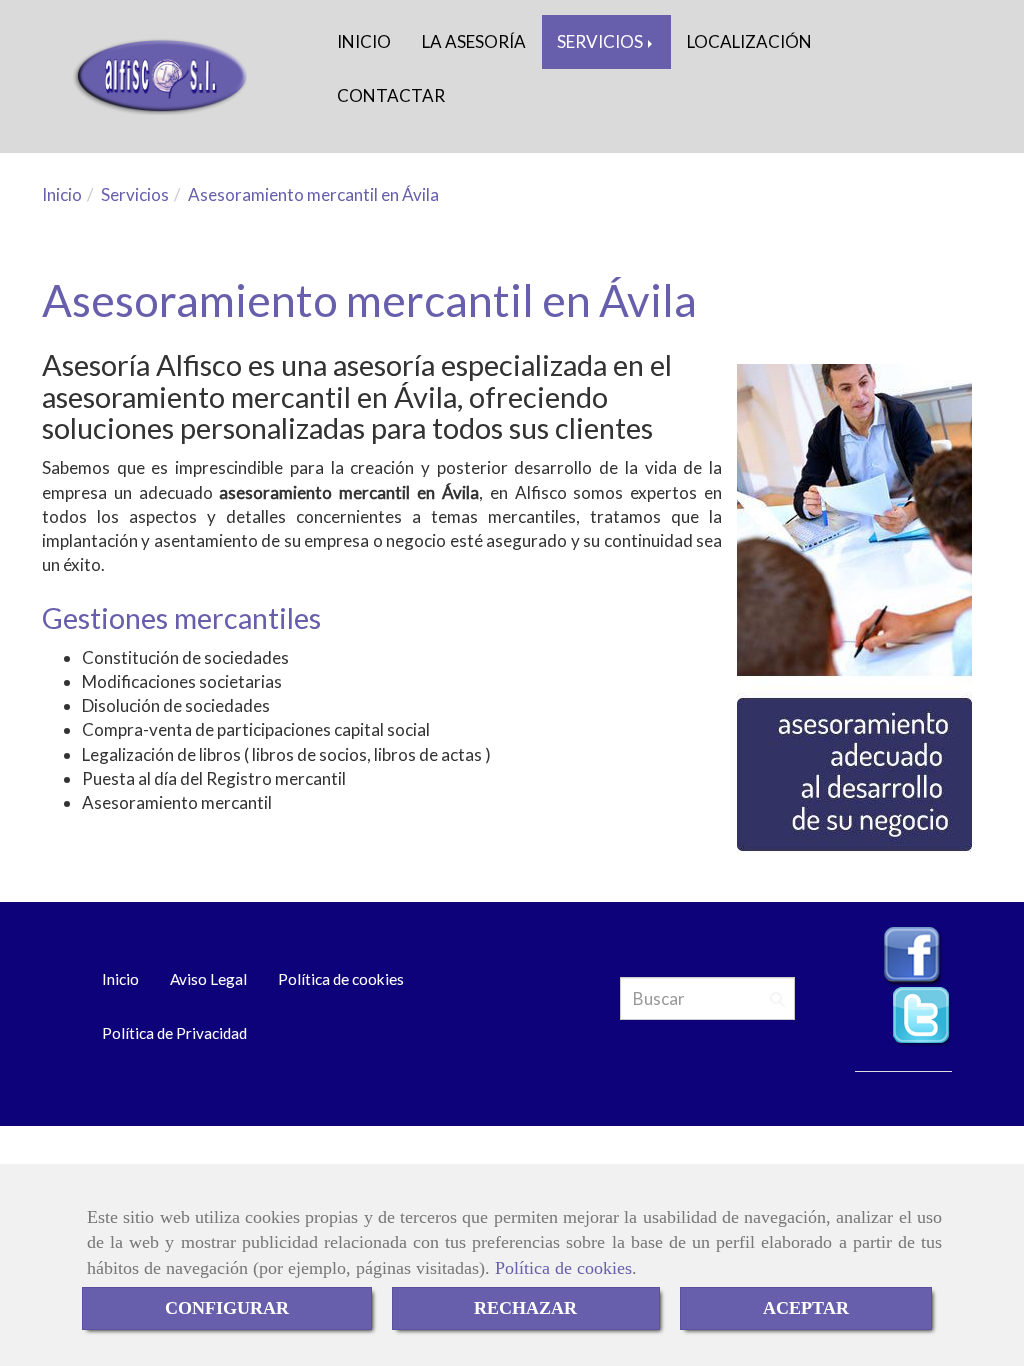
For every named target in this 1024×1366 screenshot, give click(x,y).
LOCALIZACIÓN (749, 41)
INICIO (364, 41)
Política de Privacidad (174, 1033)
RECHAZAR (525, 1308)
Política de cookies (563, 1268)
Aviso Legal (208, 979)
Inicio (120, 979)
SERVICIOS (601, 41)
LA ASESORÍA (474, 41)
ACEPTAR (806, 1308)
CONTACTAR (391, 95)
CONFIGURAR (227, 1308)
